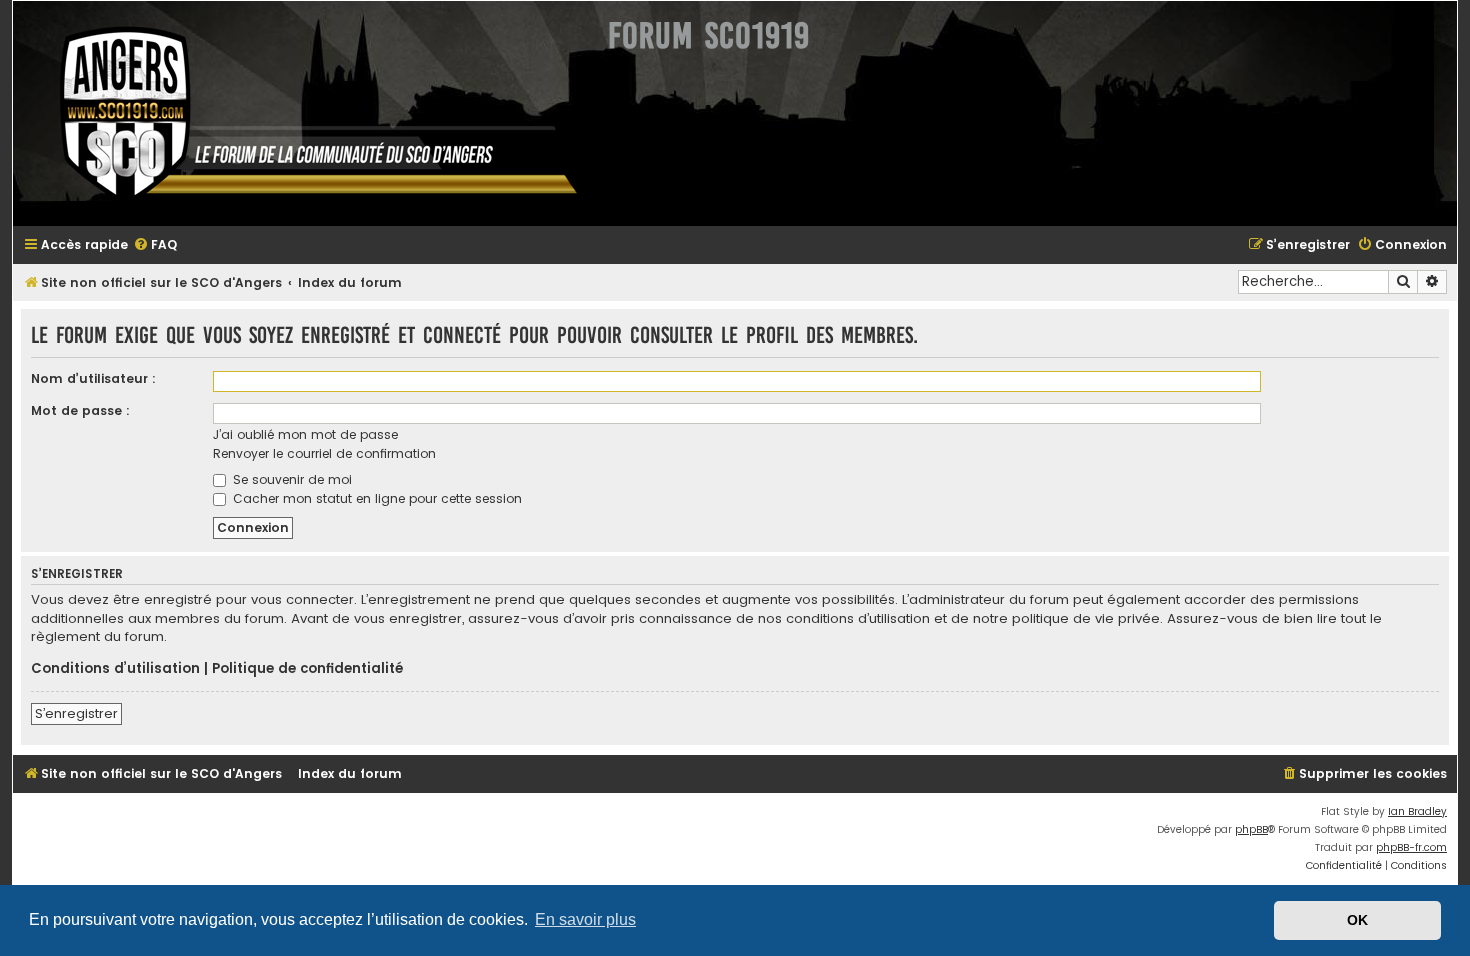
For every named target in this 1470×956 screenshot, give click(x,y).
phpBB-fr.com (1411, 847)
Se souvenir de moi (290, 479)
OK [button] (1357, 920)
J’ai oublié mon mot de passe (305, 434)
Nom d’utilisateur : (93, 378)
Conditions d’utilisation (115, 669)
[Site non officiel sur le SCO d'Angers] (303, 113)
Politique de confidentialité (307, 669)
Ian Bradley (1417, 811)
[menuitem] (155, 245)
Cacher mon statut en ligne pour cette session (375, 498)
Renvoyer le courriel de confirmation (324, 453)
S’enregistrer (76, 713)
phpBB (1251, 829)
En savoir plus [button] (585, 919)
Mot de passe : (80, 410)
